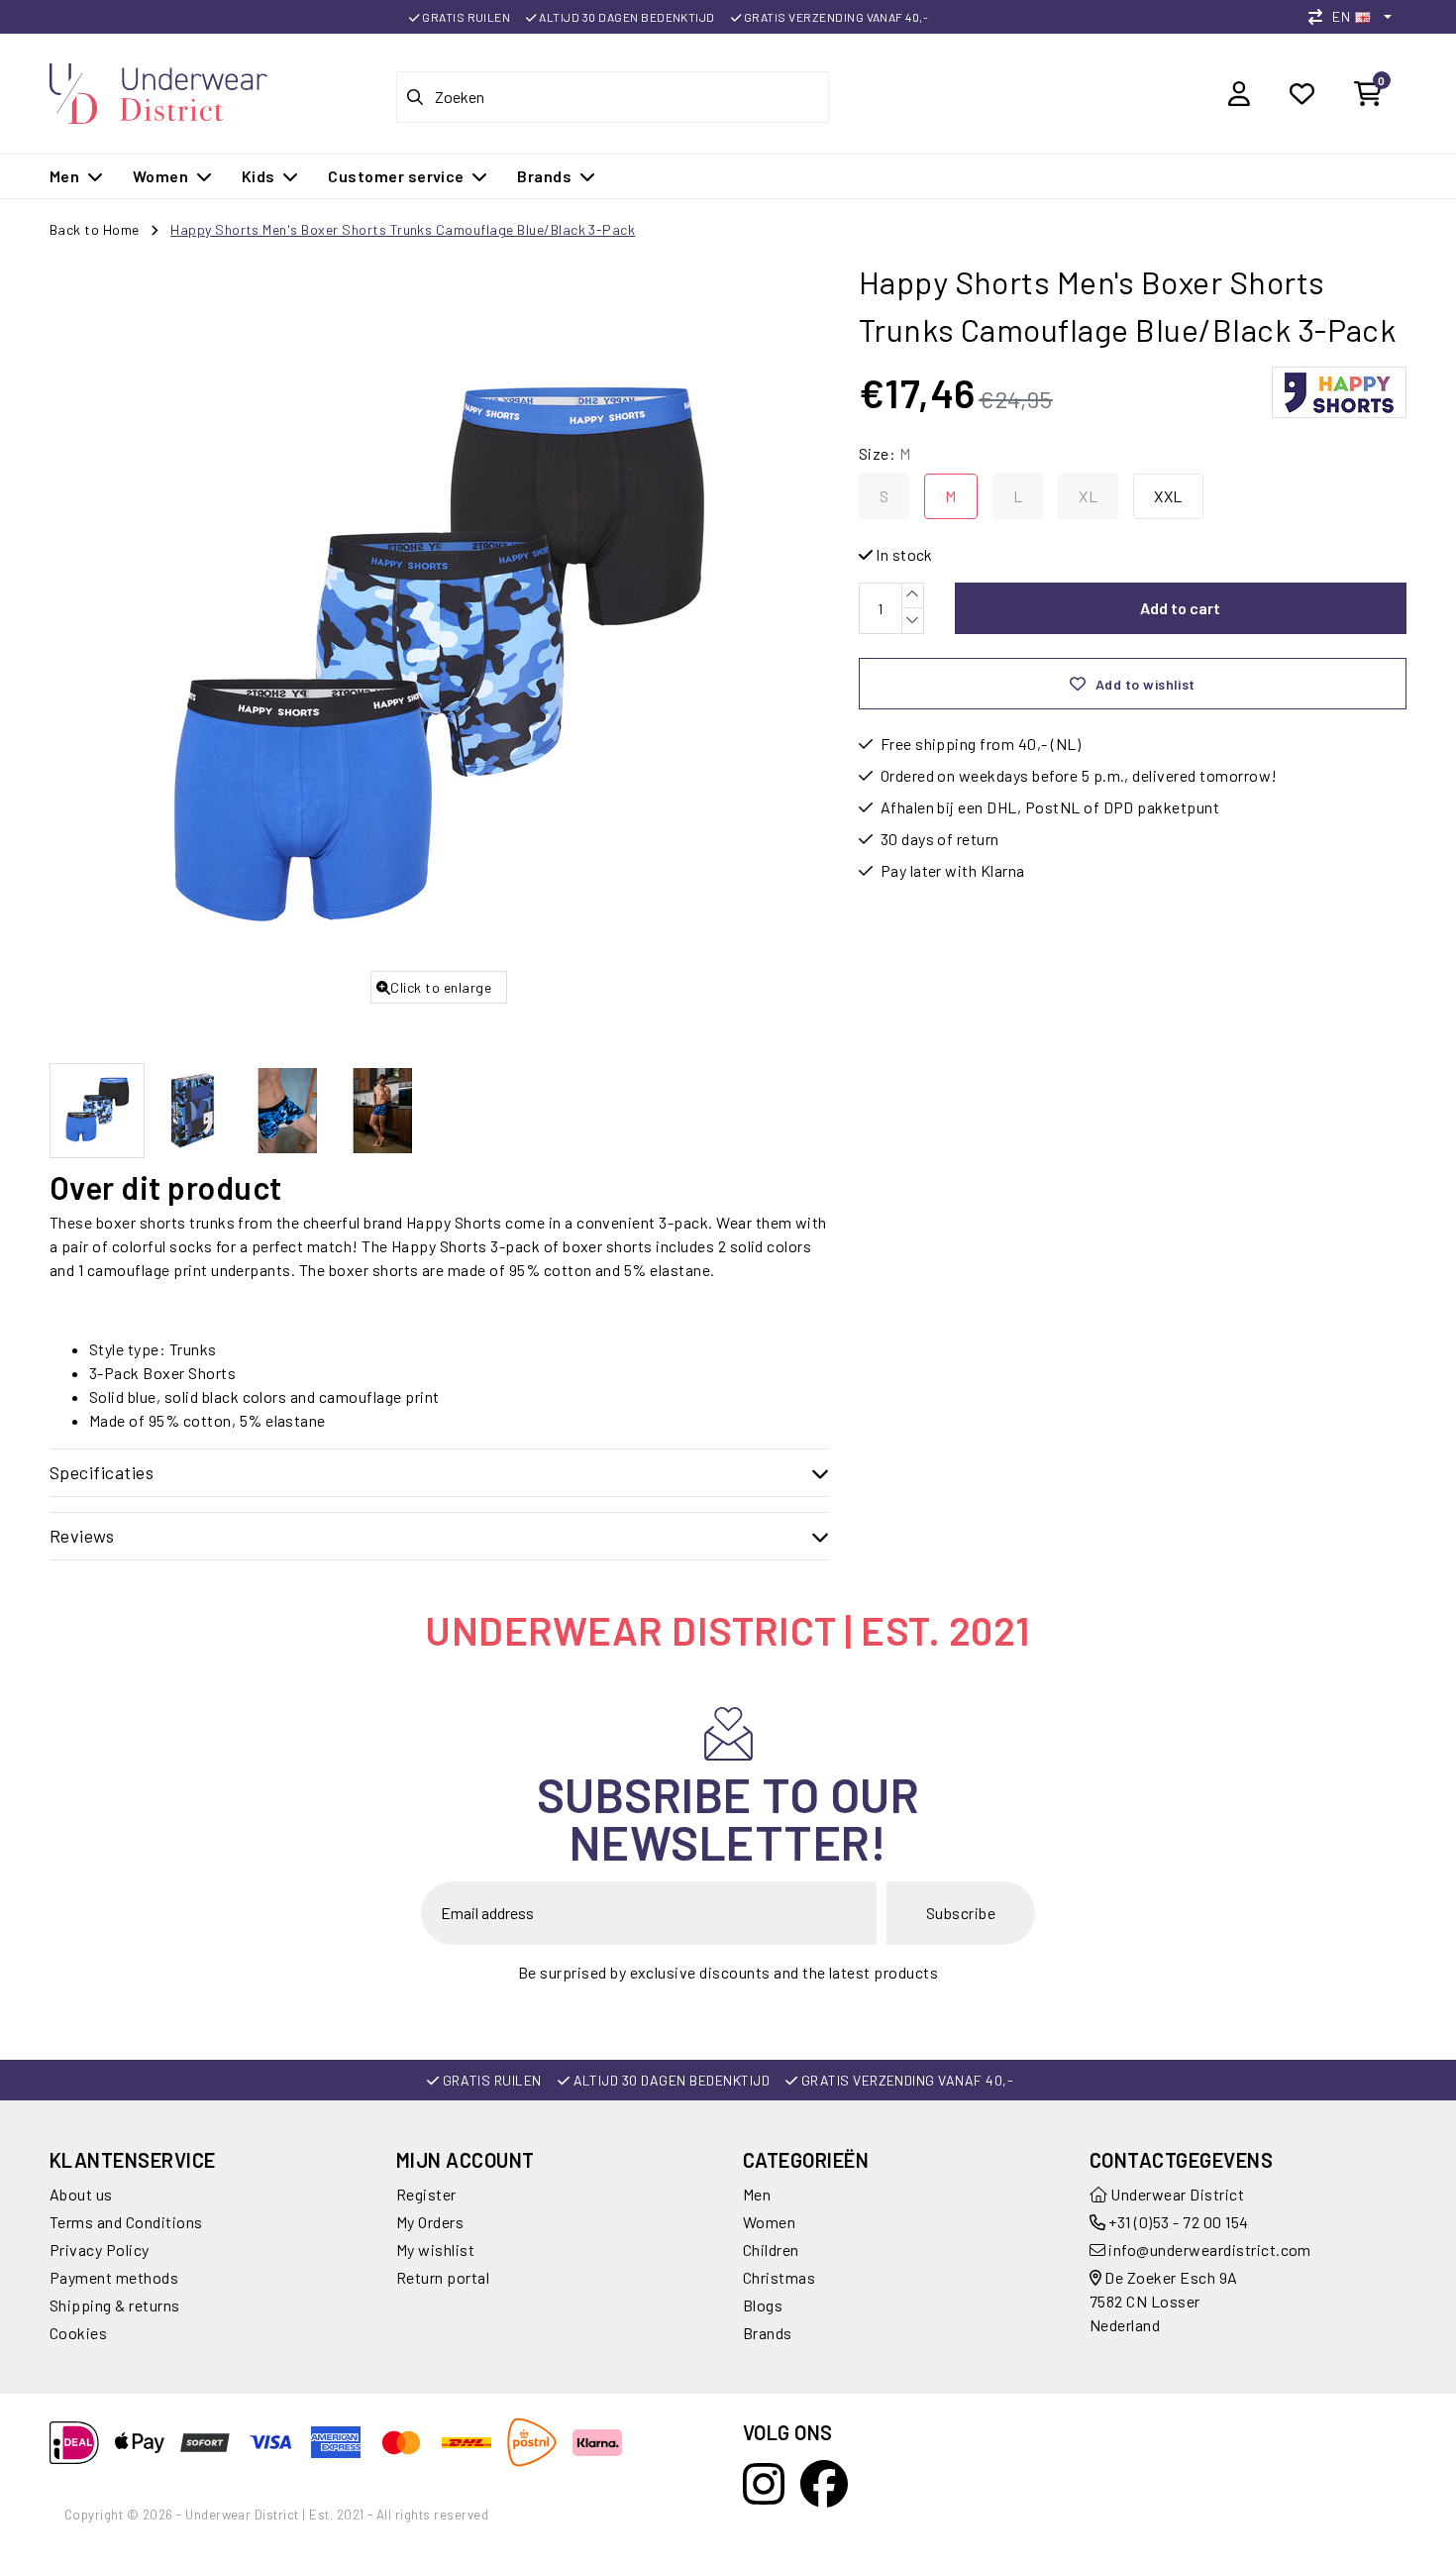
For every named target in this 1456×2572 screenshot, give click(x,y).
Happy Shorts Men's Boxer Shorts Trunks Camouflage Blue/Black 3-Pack (403, 229)
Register (426, 2194)
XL (1088, 496)
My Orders (430, 2222)
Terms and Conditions (126, 2222)
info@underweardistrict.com (1209, 2250)
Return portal (443, 2277)
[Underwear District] (158, 91)
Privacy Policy (100, 2250)
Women (769, 2222)
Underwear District (1176, 2194)
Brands (768, 2333)
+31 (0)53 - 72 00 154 (1177, 2222)
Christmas (779, 2277)
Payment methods (114, 2277)
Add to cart (1180, 608)
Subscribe (961, 1913)
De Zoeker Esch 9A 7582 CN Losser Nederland (1164, 2301)
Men (757, 2194)
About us (81, 2194)
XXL (1168, 496)
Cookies (78, 2333)
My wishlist (435, 2250)
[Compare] (1320, 16)
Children (771, 2250)
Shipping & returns (115, 2305)
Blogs (763, 2305)
